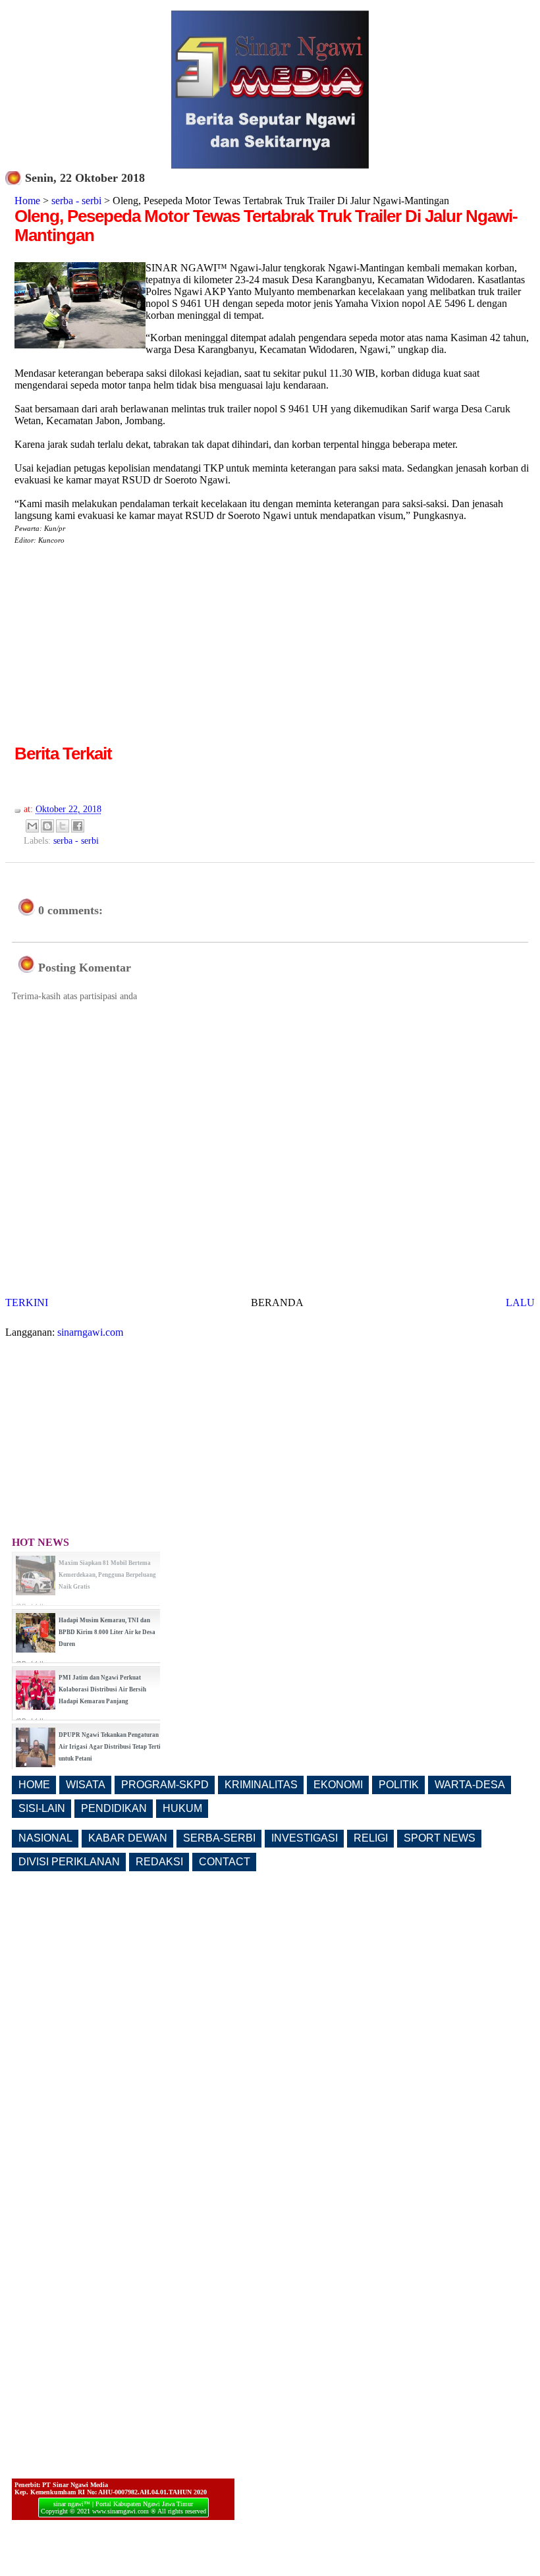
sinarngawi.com (90, 1332)
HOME (34, 1785)
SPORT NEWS (440, 1838)
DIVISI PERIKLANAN (69, 1862)
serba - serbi (76, 201)
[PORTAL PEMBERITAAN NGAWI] (270, 165)
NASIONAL (45, 1838)
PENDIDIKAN (114, 1808)
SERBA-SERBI (219, 1838)
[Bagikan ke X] (63, 826)
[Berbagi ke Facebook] (78, 826)
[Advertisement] (125, 649)
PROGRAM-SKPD (165, 1785)
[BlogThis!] (47, 826)
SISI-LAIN (42, 1808)
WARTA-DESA (470, 1785)
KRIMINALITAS (261, 1785)
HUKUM (182, 1808)
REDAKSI (159, 1862)
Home (27, 201)
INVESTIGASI (305, 1838)
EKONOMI (338, 1785)
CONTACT (225, 1862)
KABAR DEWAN (128, 1838)
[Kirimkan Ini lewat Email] (32, 826)
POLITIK (399, 1785)
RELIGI (371, 1838)
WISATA (86, 1785)
